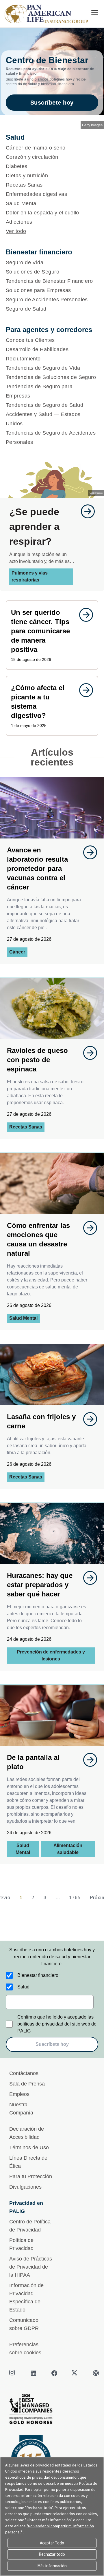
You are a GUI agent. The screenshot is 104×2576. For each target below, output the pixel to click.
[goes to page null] (85, 511)
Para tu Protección (31, 2176)
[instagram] (13, 2373)
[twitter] (75, 2373)
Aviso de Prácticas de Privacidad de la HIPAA (31, 2267)
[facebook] (54, 2373)
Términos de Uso (29, 2147)
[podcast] (96, 2373)
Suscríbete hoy (52, 103)
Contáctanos (24, 2073)
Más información (52, 2566)
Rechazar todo (52, 2554)
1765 (75, 1898)
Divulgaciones (25, 2187)
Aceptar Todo (52, 2543)
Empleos (19, 2094)
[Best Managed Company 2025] (52, 2411)
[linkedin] (34, 2373)
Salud (23, 1987)
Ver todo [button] (16, 231)
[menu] (95, 13)
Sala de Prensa (27, 2084)
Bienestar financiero (38, 1975)
